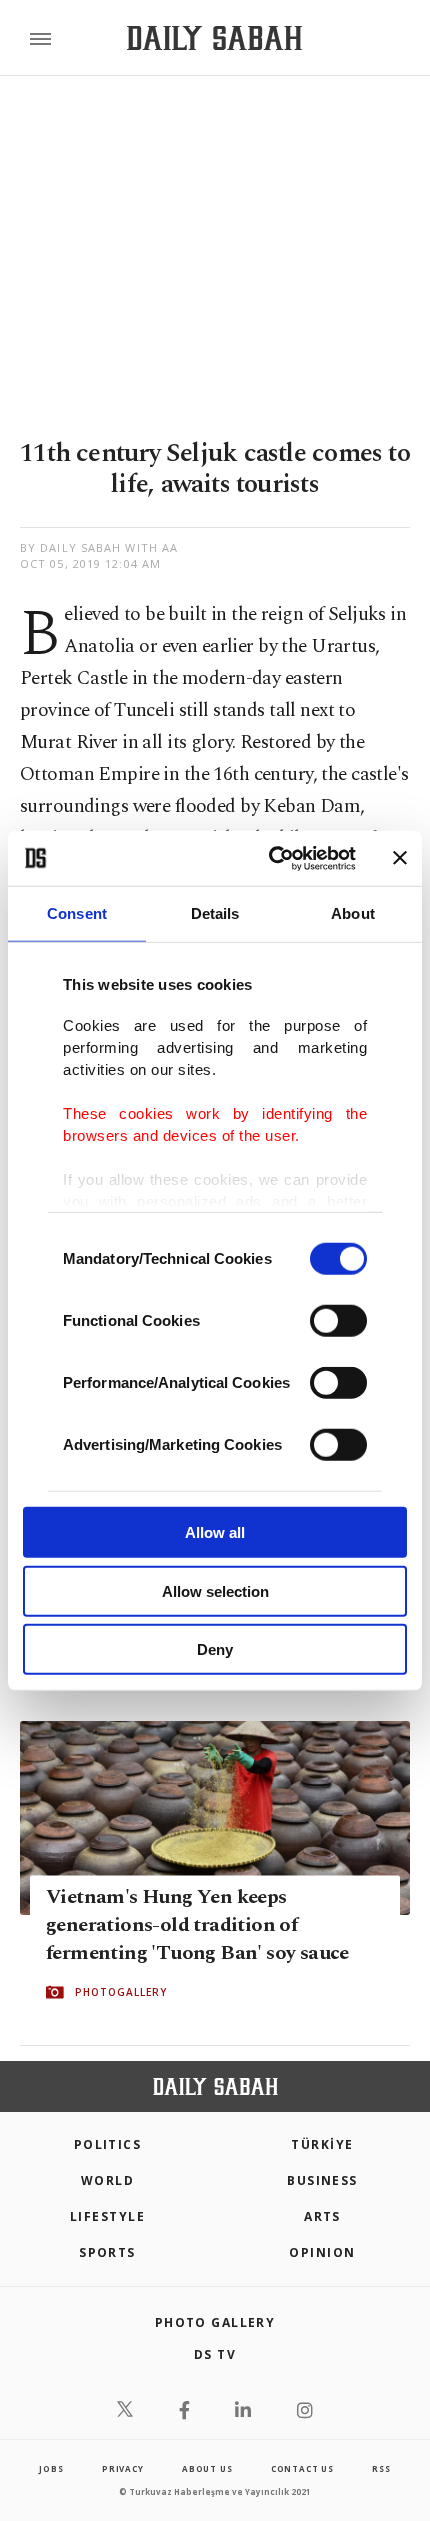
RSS (381, 2468)
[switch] (338, 1321)
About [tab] (353, 913)
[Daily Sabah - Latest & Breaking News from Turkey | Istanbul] (214, 38)
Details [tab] (215, 913)
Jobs (51, 2468)
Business (322, 2180)
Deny (215, 1649)
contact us (302, 2468)
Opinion (322, 2252)
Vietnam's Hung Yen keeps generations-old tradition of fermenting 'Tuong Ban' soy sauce (197, 1925)
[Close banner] (400, 858)
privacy (123, 2468)
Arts (322, 2216)
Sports (107, 2252)
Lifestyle (107, 2216)
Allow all (215, 1532)
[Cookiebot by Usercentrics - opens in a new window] (270, 858)
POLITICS (108, 2144)
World (107, 2180)
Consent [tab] (77, 913)
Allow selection (215, 1590)
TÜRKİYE (322, 2144)
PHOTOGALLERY (121, 1992)
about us (207, 2468)
